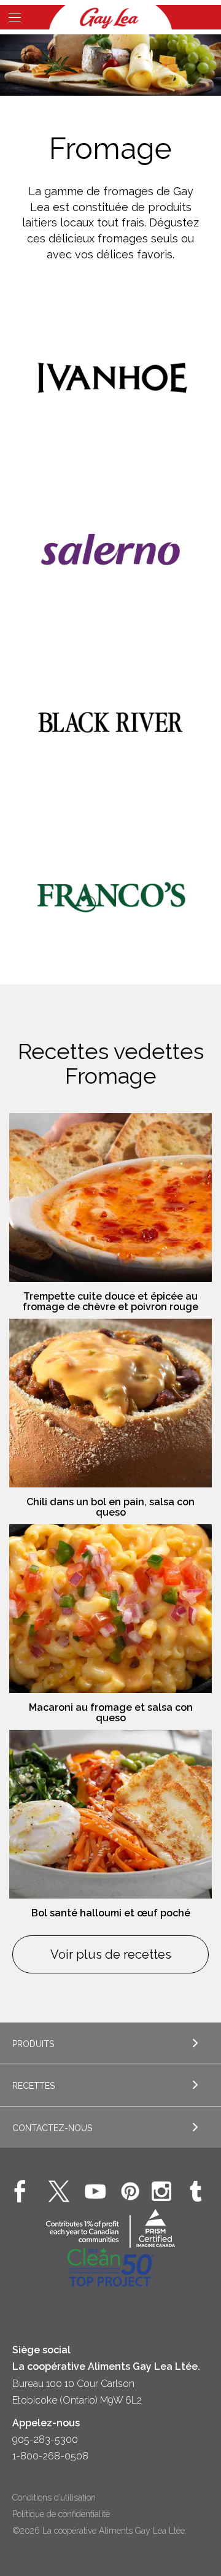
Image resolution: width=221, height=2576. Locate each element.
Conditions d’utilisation (54, 2497)
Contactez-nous (52, 2128)
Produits (33, 2044)
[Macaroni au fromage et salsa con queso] (110, 1609)
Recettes (33, 2086)
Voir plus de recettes (111, 1954)
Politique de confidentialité (61, 2514)
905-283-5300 (45, 2439)
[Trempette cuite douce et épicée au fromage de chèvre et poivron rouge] (110, 1197)
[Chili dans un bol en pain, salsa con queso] (110, 1403)
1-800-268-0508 (50, 2456)
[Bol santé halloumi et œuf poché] (110, 1814)
